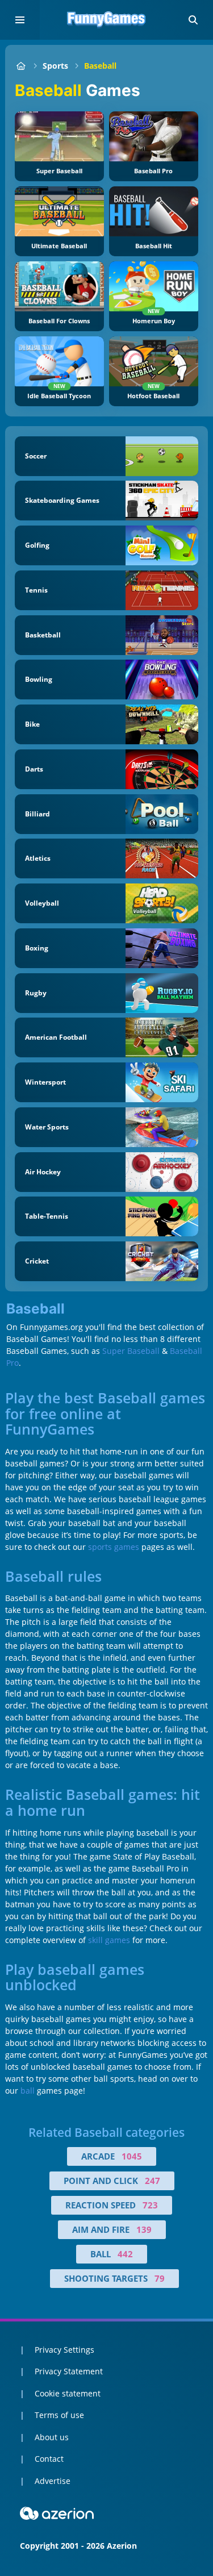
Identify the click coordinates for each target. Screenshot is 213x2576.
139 (144, 2229)
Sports (55, 66)
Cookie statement (68, 2393)
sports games (114, 1547)
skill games (109, 1940)
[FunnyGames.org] (21, 66)
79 (160, 2278)
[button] (193, 20)
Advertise (53, 2481)
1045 (132, 2156)
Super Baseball (131, 1351)
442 (125, 2254)
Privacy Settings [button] (64, 2350)
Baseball (100, 66)
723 (150, 2205)
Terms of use (59, 2415)
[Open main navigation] (20, 20)
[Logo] (107, 20)
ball (28, 2091)
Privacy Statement (69, 2371)
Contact (49, 2459)
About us (52, 2437)
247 (153, 2181)
